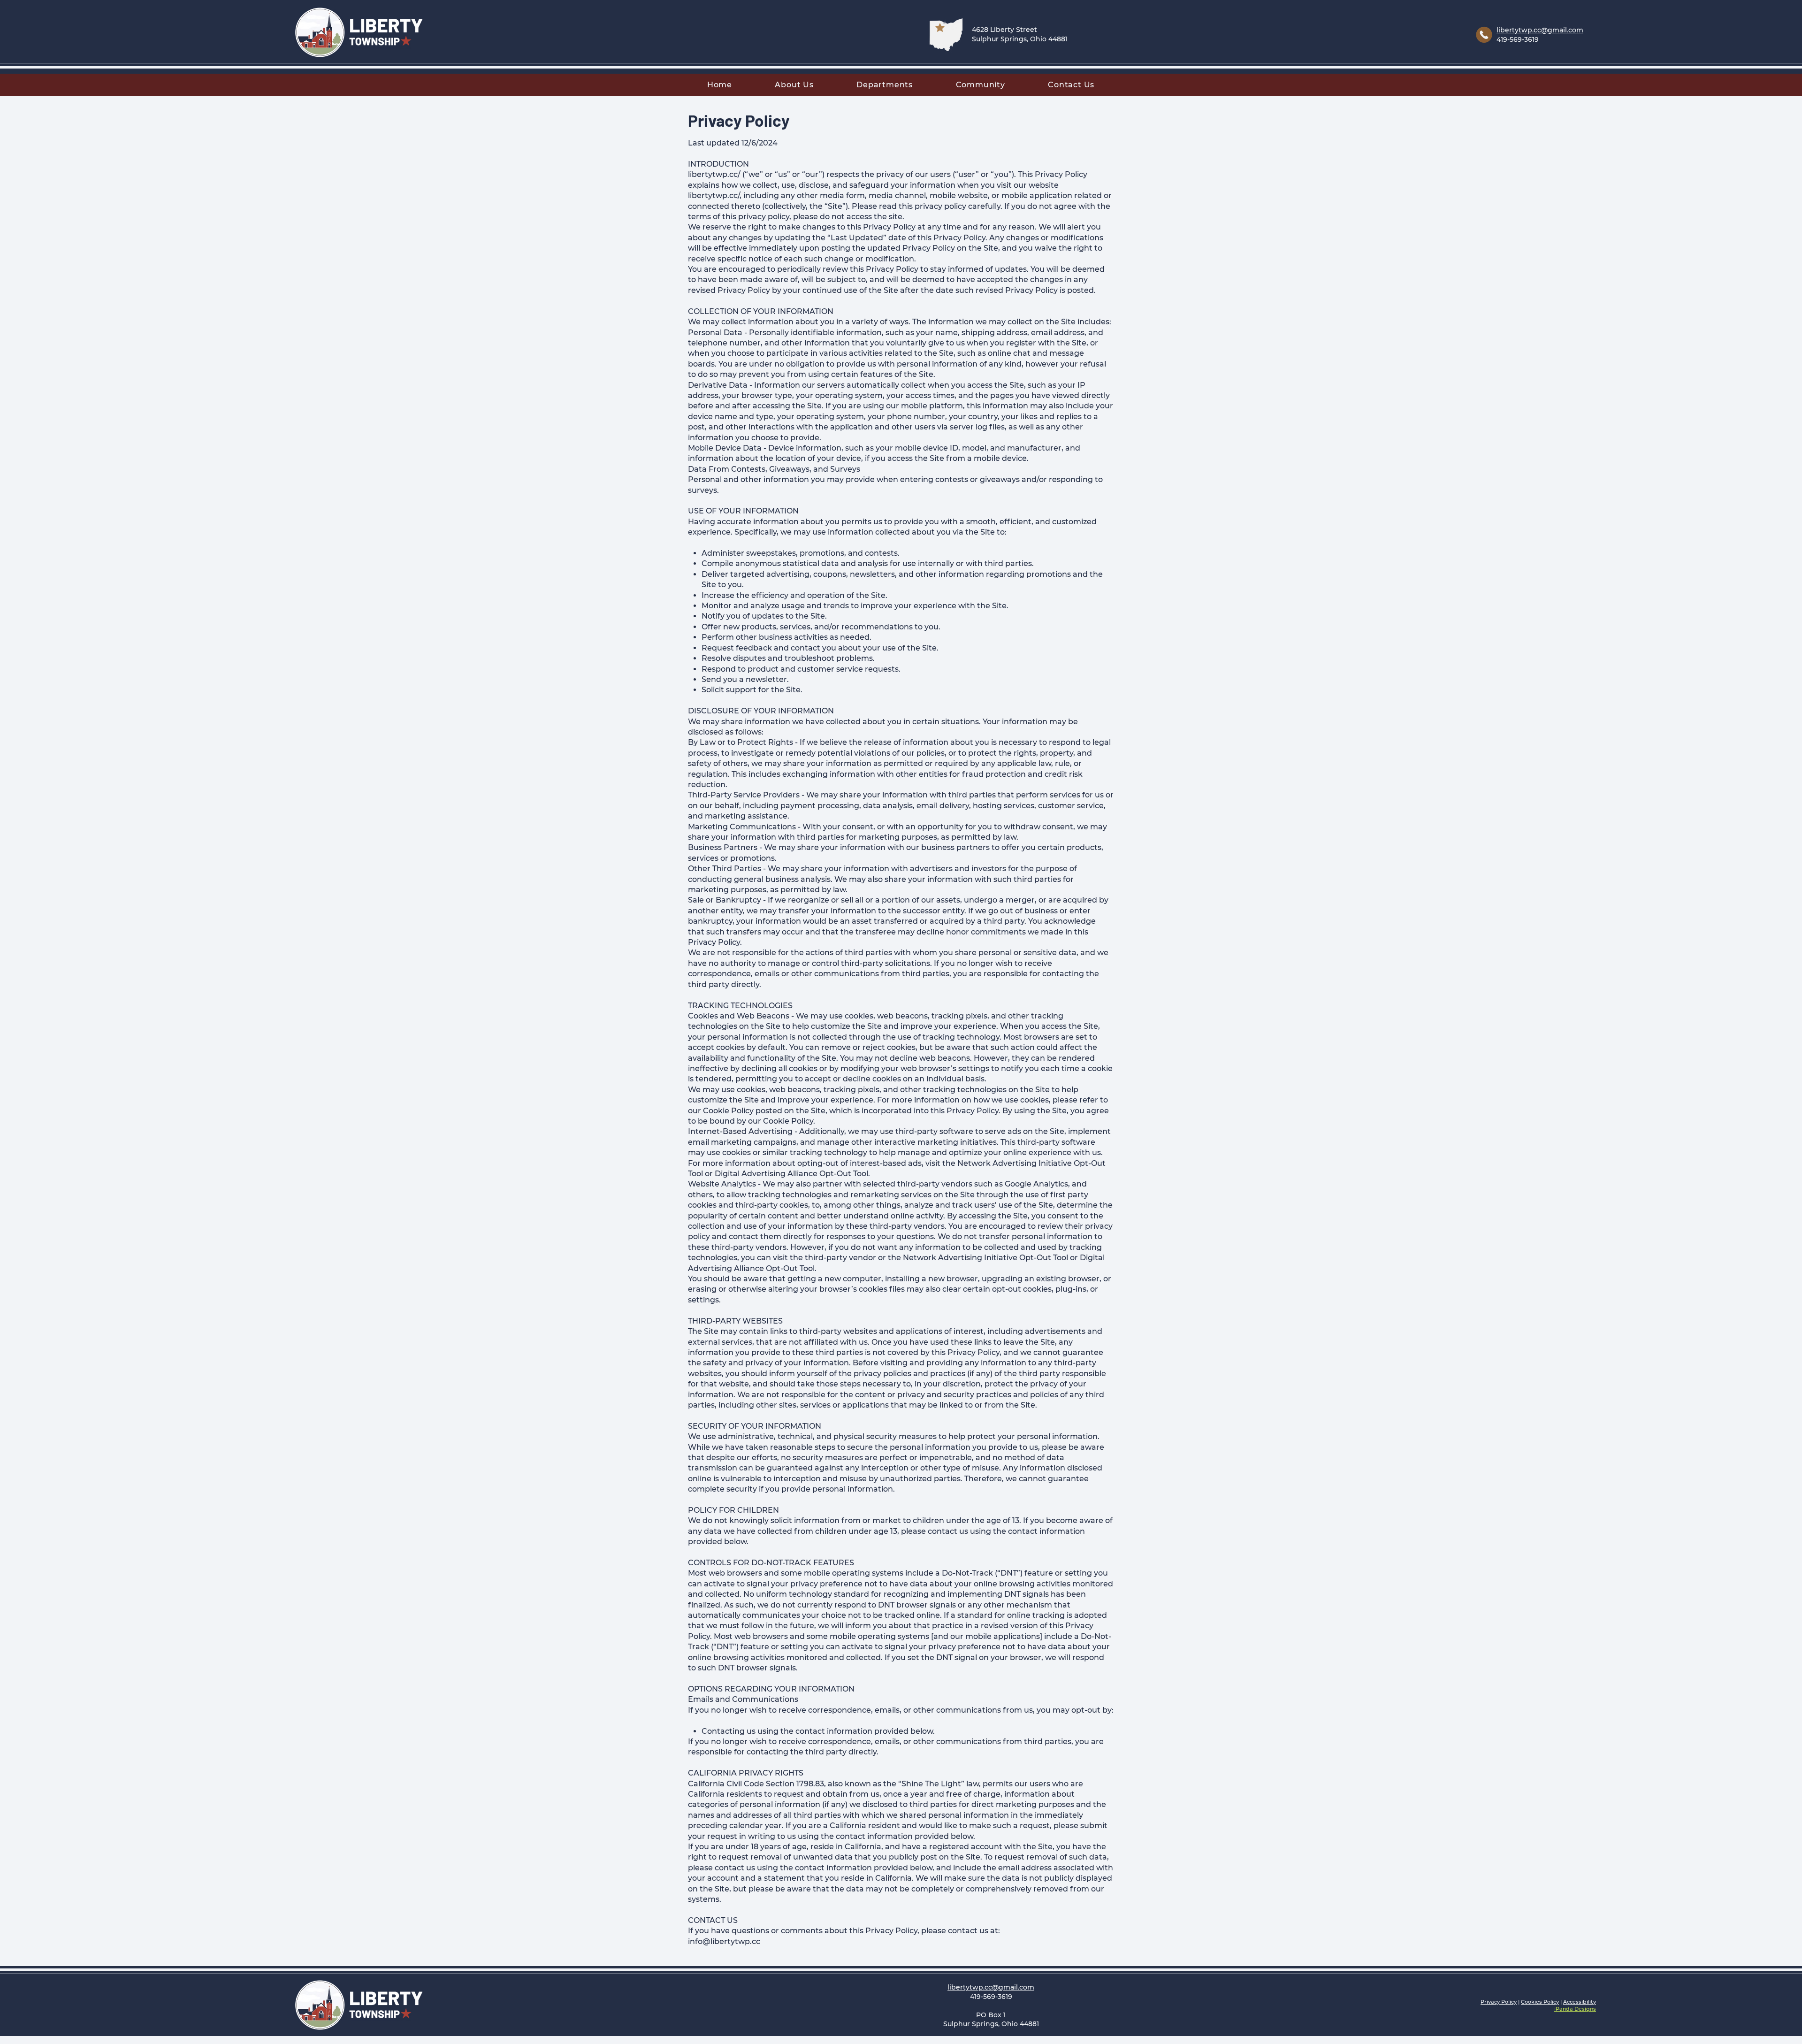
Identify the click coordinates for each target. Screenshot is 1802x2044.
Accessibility (1580, 2002)
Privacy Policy (1499, 2002)
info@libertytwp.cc (724, 1941)
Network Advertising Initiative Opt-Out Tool (985, 1258)
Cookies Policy (1540, 2002)
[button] (794, 85)
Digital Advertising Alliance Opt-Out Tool (791, 1174)
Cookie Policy (728, 1111)
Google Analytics (1036, 1184)
